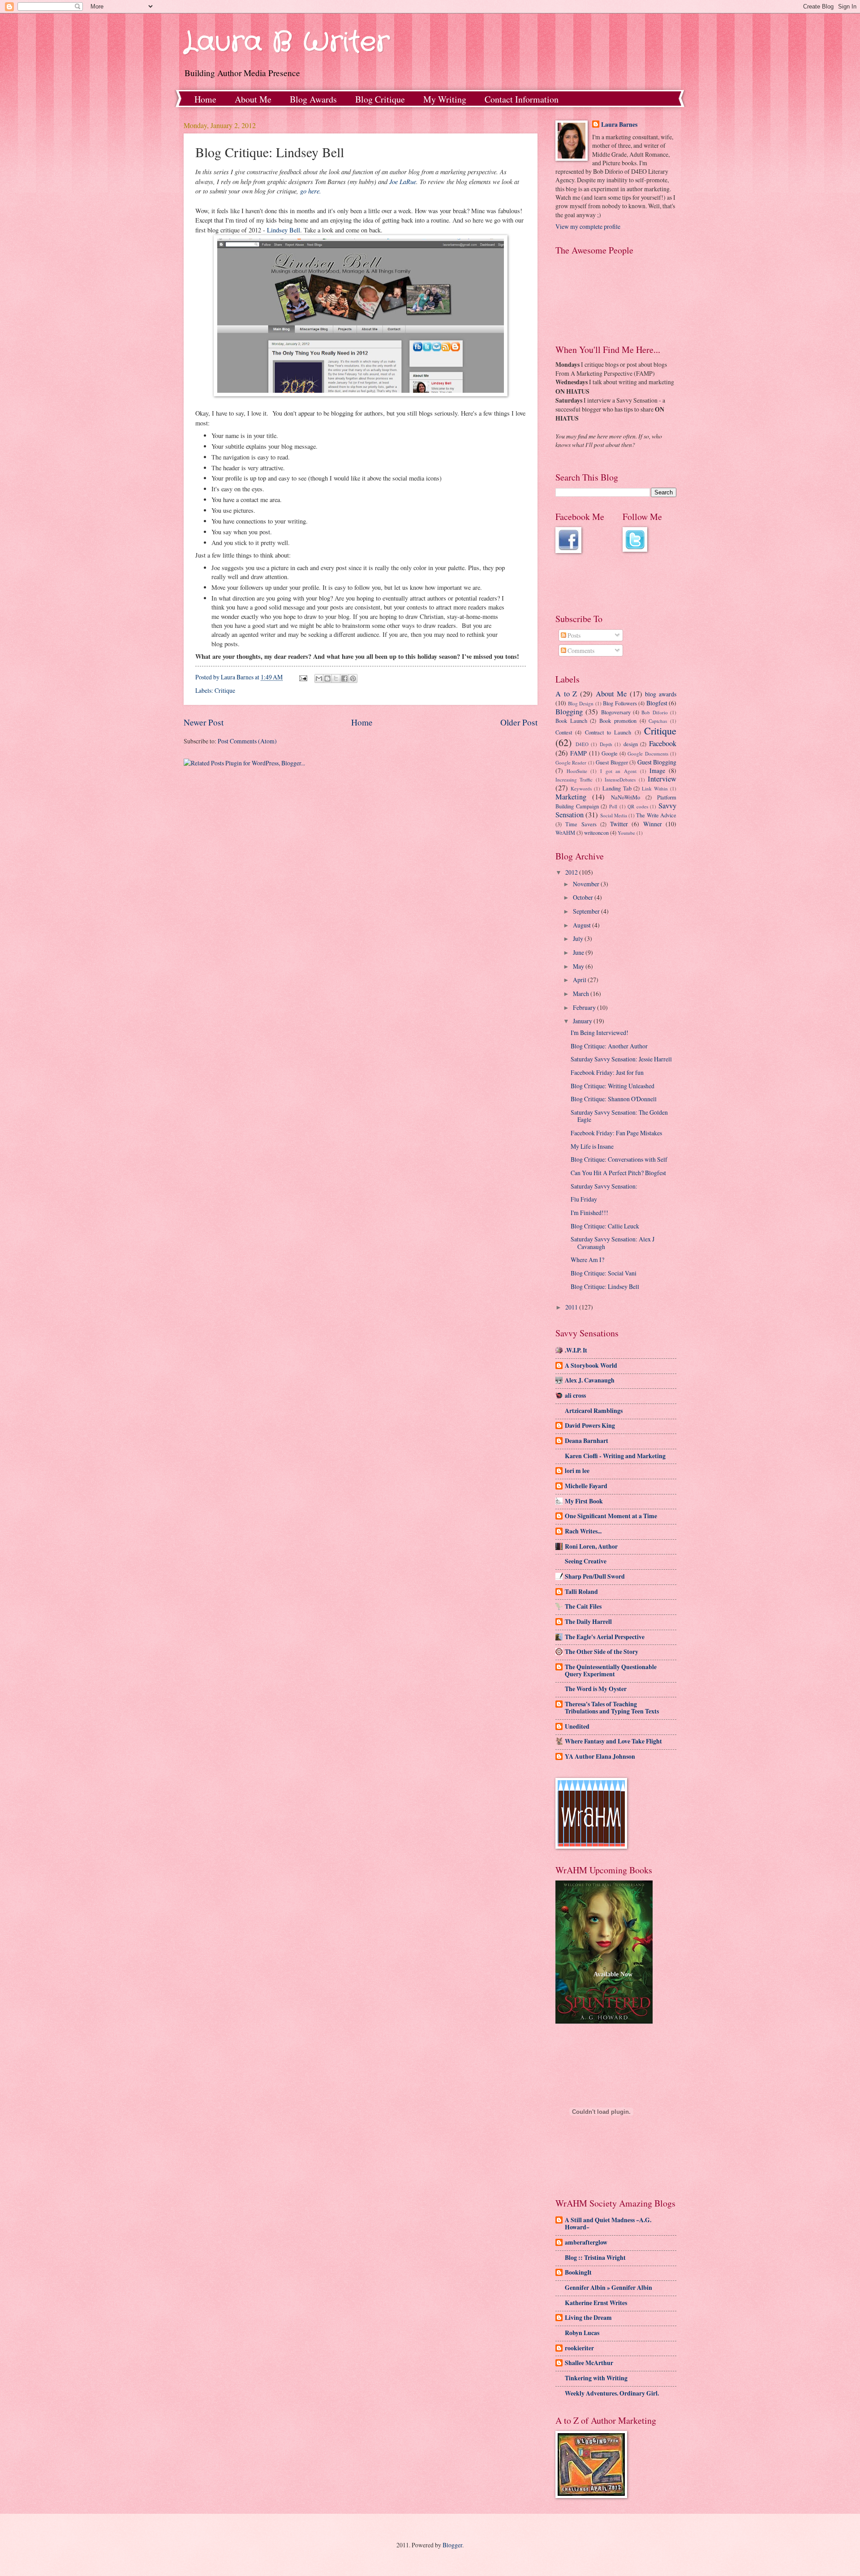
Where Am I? (587, 1260)
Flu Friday (584, 1199)
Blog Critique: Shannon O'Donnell (614, 1099)
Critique (225, 690)
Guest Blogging (657, 762)
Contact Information (522, 99)
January (583, 1021)
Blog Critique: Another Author (609, 1046)
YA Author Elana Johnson (600, 1756)
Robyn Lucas (582, 2333)
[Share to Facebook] (344, 678)
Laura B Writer (286, 43)
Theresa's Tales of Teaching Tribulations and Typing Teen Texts (612, 1708)
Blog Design (581, 703)
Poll (613, 806)
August (583, 925)
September (587, 911)
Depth (606, 744)
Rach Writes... (583, 1531)
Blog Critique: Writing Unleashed (613, 1086)
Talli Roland (581, 1592)
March (582, 994)
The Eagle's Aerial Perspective (605, 1637)
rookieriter (579, 2348)
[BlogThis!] (327, 678)
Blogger (452, 2545)
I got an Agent (618, 771)
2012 (572, 872)
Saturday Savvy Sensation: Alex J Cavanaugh (613, 1243)
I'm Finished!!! (589, 1213)
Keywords (581, 788)
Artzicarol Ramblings (594, 1411)
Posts (573, 635)
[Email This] (319, 678)
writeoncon (596, 833)
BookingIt (578, 2272)
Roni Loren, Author (591, 1546)
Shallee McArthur (589, 2363)
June (579, 952)
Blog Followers (620, 703)
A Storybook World (591, 1365)
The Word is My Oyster (596, 1689)
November (587, 884)
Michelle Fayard (586, 1486)
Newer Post (204, 722)
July (579, 938)
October (584, 897)
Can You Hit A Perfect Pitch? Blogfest (618, 1173)
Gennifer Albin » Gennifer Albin (608, 2288)
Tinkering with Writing (596, 2378)
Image (657, 771)
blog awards (661, 694)
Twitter (619, 824)
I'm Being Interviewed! (600, 1033)
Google (610, 753)
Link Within (655, 788)
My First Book (584, 1501)
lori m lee (577, 1471)
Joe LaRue (403, 181)
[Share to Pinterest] (353, 678)
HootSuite (577, 771)
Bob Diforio (654, 712)
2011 (572, 1307)
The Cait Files (583, 1606)
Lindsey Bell (284, 230)
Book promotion (618, 721)
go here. (311, 191)
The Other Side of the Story (602, 1652)
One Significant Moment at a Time (611, 1516)
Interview (662, 779)
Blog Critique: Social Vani (604, 1273)
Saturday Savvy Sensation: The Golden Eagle (619, 1116)
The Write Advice (656, 815)
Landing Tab (617, 788)
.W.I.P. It (576, 1350)
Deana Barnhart (587, 1441)
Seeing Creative (586, 1561)
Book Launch (571, 721)
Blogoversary (616, 712)
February (585, 1007)
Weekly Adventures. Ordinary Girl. (612, 2393)
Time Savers (581, 824)
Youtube (626, 833)
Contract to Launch (608, 732)
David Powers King (590, 1425)
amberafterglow (586, 2242)
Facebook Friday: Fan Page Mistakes (616, 1133)
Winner (653, 824)
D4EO (582, 744)
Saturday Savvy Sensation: (604, 1186)
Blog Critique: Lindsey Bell (605, 1286)
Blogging (569, 712)
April (580, 980)
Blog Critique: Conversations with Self (619, 1159)
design (631, 744)
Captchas (658, 721)
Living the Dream (588, 2318)
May (579, 966)
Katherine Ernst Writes (596, 2303)
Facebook (663, 743)
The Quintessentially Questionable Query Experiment (611, 1670)
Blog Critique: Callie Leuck (605, 1226)
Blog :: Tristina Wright (595, 2258)
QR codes (638, 806)
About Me (253, 99)
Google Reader (571, 762)
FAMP (578, 753)
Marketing (571, 797)
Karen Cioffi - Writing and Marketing (615, 1456)
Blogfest (657, 703)
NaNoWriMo (626, 797)
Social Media (614, 815)
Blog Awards (313, 99)
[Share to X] (336, 678)
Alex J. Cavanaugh (590, 1380)
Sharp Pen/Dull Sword (595, 1576)
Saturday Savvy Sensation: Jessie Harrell (621, 1059)
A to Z (566, 694)
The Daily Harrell (588, 1622)
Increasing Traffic (574, 779)
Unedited (577, 1726)
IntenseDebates (620, 779)
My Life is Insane (592, 1146)
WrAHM (565, 833)
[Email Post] (303, 677)
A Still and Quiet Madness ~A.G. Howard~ (608, 2224)
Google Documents (648, 753)
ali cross (575, 1395)
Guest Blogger (612, 762)
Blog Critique (380, 99)
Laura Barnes (619, 125)
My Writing (445, 99)
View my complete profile (588, 226)
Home (205, 99)
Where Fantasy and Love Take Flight (613, 1741)
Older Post (519, 722)
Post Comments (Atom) (247, 741)
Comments (580, 650)
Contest (564, 732)
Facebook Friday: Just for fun (607, 1072)
